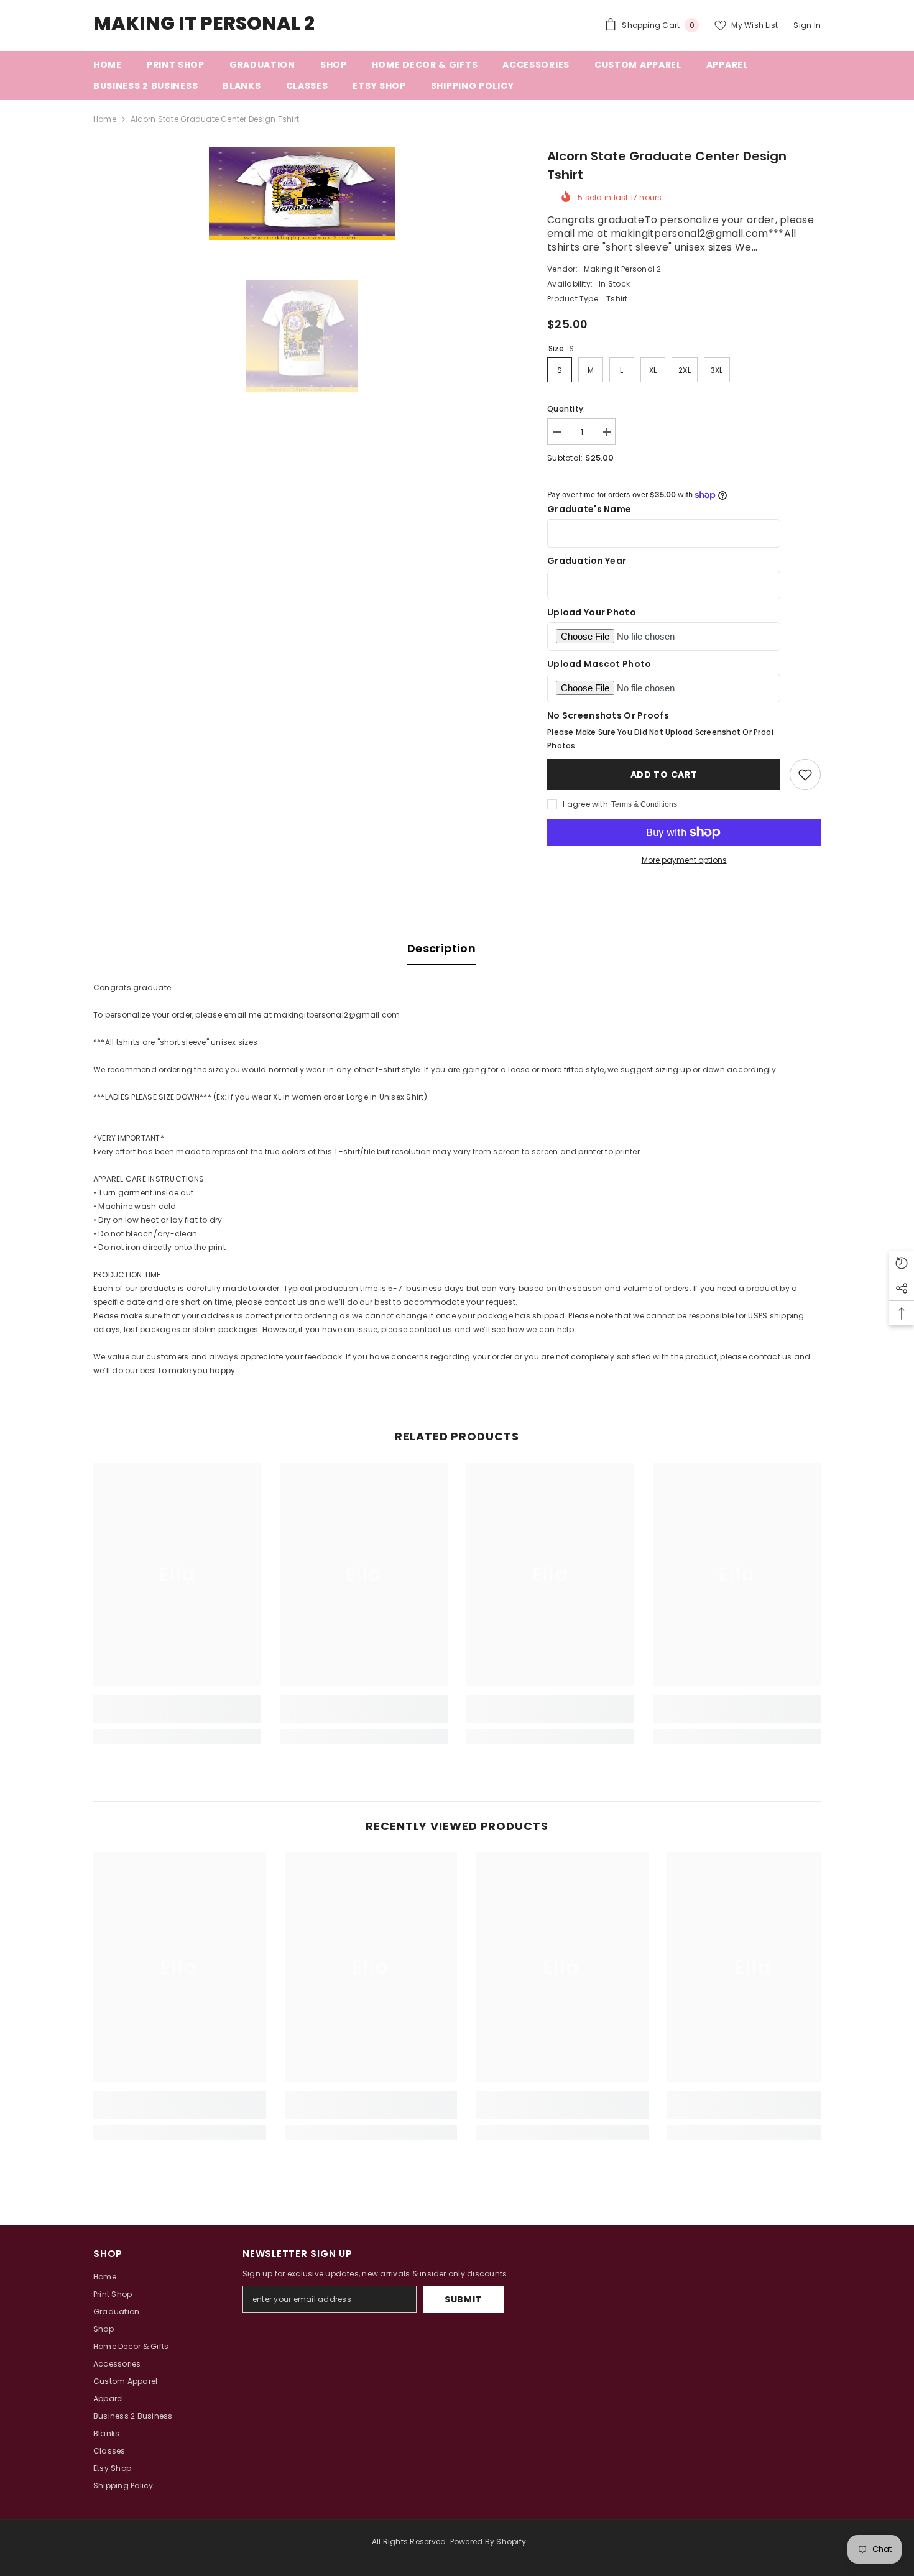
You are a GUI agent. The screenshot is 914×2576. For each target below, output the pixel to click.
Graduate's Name (589, 509)
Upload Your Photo (592, 612)
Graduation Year (587, 561)
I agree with (585, 804)
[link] (177, 1716)
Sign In (807, 25)
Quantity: (566, 409)
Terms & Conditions (644, 804)
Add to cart (664, 775)
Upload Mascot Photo (599, 664)
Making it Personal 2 (623, 269)
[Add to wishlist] (805, 775)
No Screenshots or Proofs (608, 715)
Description (441, 948)
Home (105, 119)
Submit (463, 2299)
